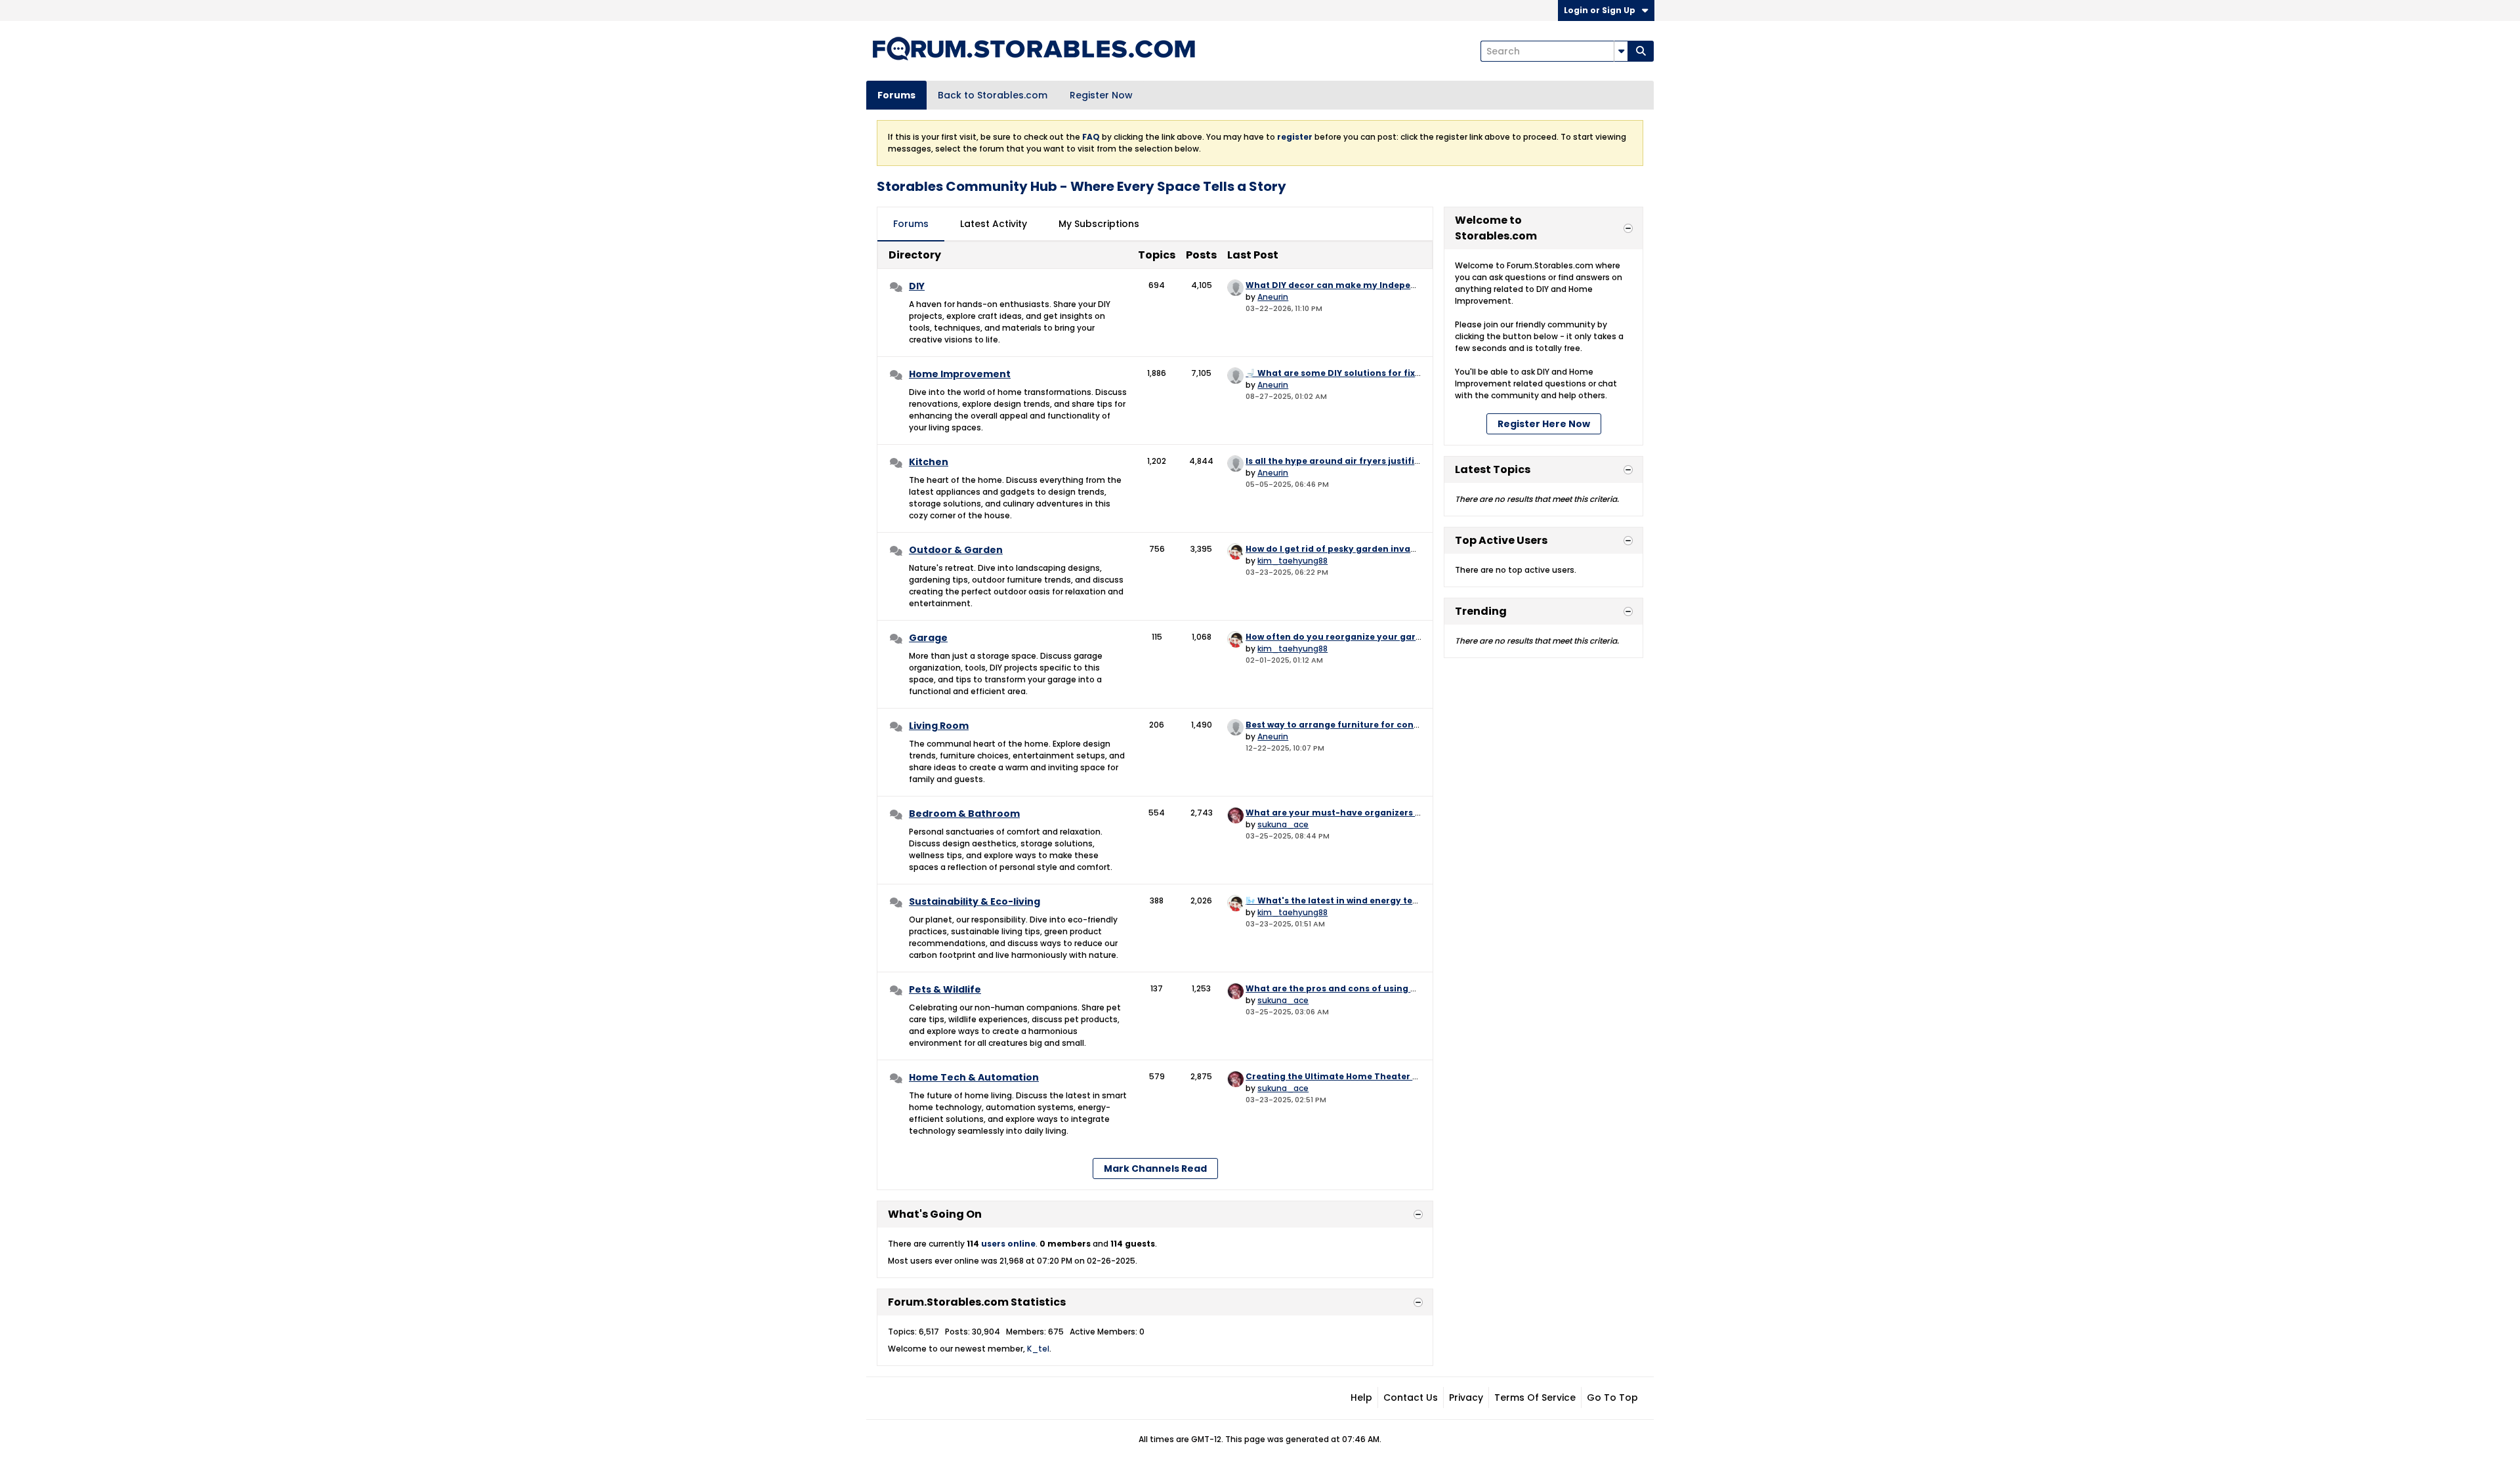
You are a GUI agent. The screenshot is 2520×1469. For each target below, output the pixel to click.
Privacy (1466, 1397)
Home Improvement (960, 374)
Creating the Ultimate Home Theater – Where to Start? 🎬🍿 (1379, 1076)
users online (1008, 1244)
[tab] (911, 224)
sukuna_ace (1283, 824)
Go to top (1612, 1397)
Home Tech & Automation (974, 1077)
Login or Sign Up (1600, 10)
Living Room (939, 726)
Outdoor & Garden (956, 550)
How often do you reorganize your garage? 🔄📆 (1353, 637)
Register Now (1101, 95)
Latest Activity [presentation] (994, 224)
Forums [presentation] (911, 224)
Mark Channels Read (1155, 1169)
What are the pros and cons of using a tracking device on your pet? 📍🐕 (1407, 988)
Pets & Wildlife (945, 989)
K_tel (1038, 1349)
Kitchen (929, 462)
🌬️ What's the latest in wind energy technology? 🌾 (1359, 900)
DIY (917, 286)
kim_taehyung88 (1292, 561)
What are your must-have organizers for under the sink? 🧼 (1379, 813)
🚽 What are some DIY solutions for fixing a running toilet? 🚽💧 (1387, 373)
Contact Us (1411, 1397)
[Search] (1641, 51)
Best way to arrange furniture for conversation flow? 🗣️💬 (1375, 725)
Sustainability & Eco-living (975, 901)
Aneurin (1273, 297)
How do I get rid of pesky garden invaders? (1340, 549)
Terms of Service (1535, 1397)
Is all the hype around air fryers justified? (1338, 461)
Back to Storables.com (993, 95)
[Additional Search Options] (1621, 51)
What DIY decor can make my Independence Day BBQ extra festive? (1397, 285)
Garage (928, 638)
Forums (896, 95)
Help (1361, 1397)
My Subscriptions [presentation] (1099, 224)
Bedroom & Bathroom (964, 814)
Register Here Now (1544, 424)
